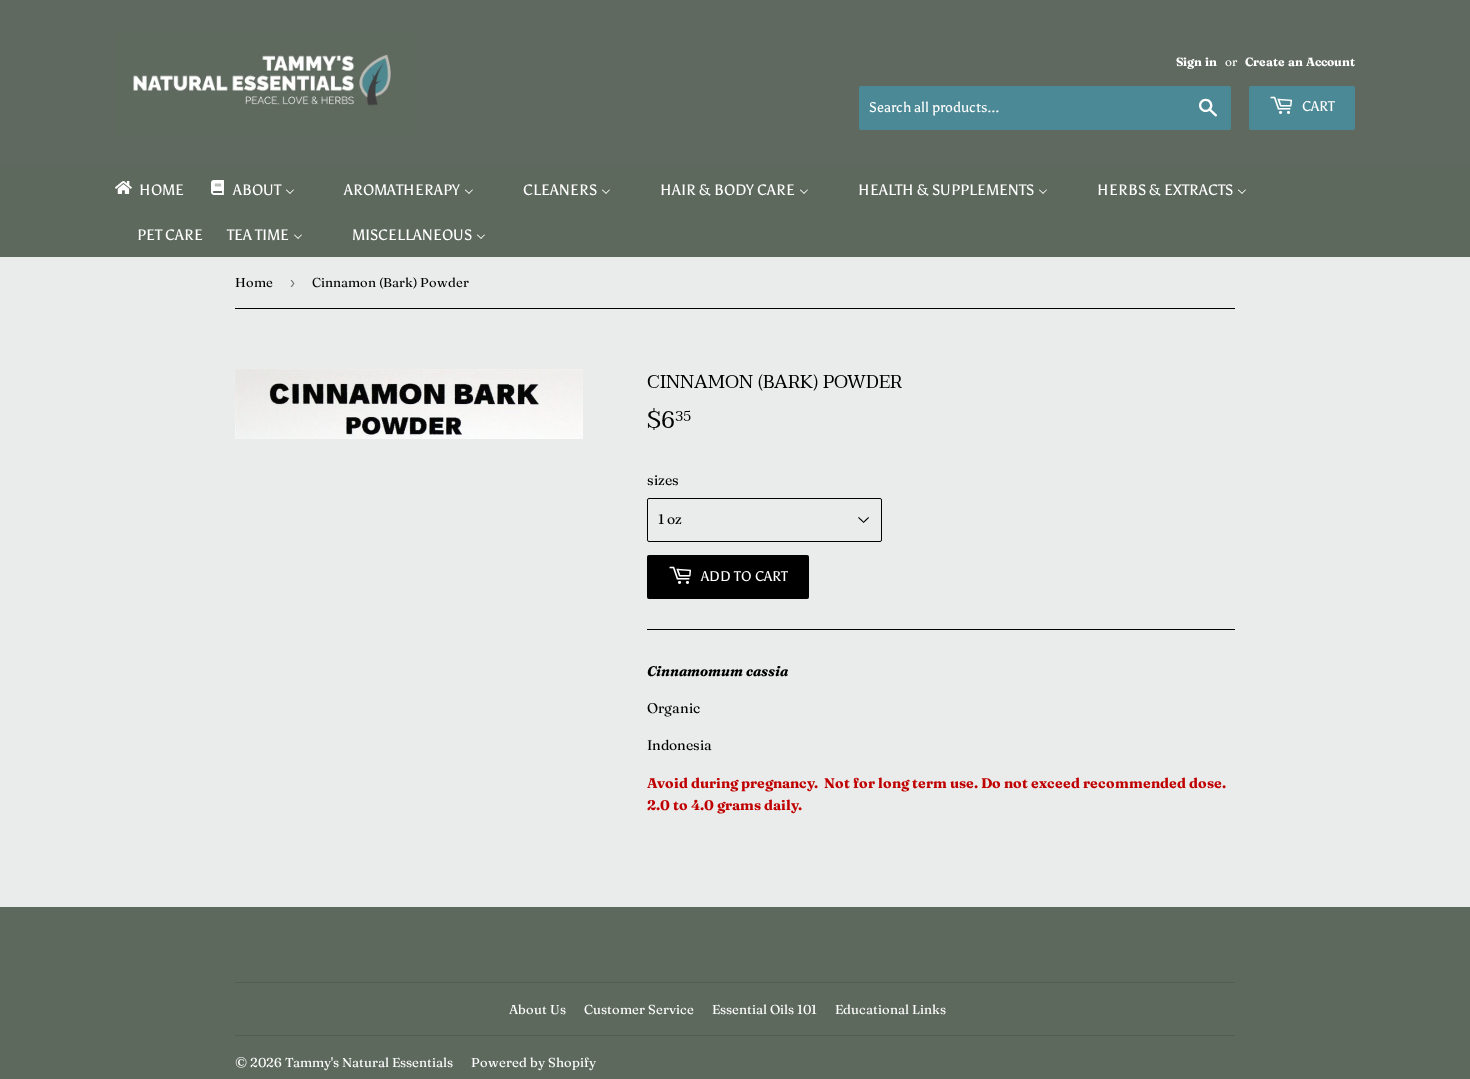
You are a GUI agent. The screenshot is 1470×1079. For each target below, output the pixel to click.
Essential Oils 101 (764, 1009)
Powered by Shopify (533, 1062)
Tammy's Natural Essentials (369, 1062)
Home (254, 282)
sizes (663, 480)
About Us (537, 1009)
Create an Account (1300, 61)
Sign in (1196, 61)
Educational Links (890, 1009)
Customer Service (639, 1009)
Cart (1317, 106)
